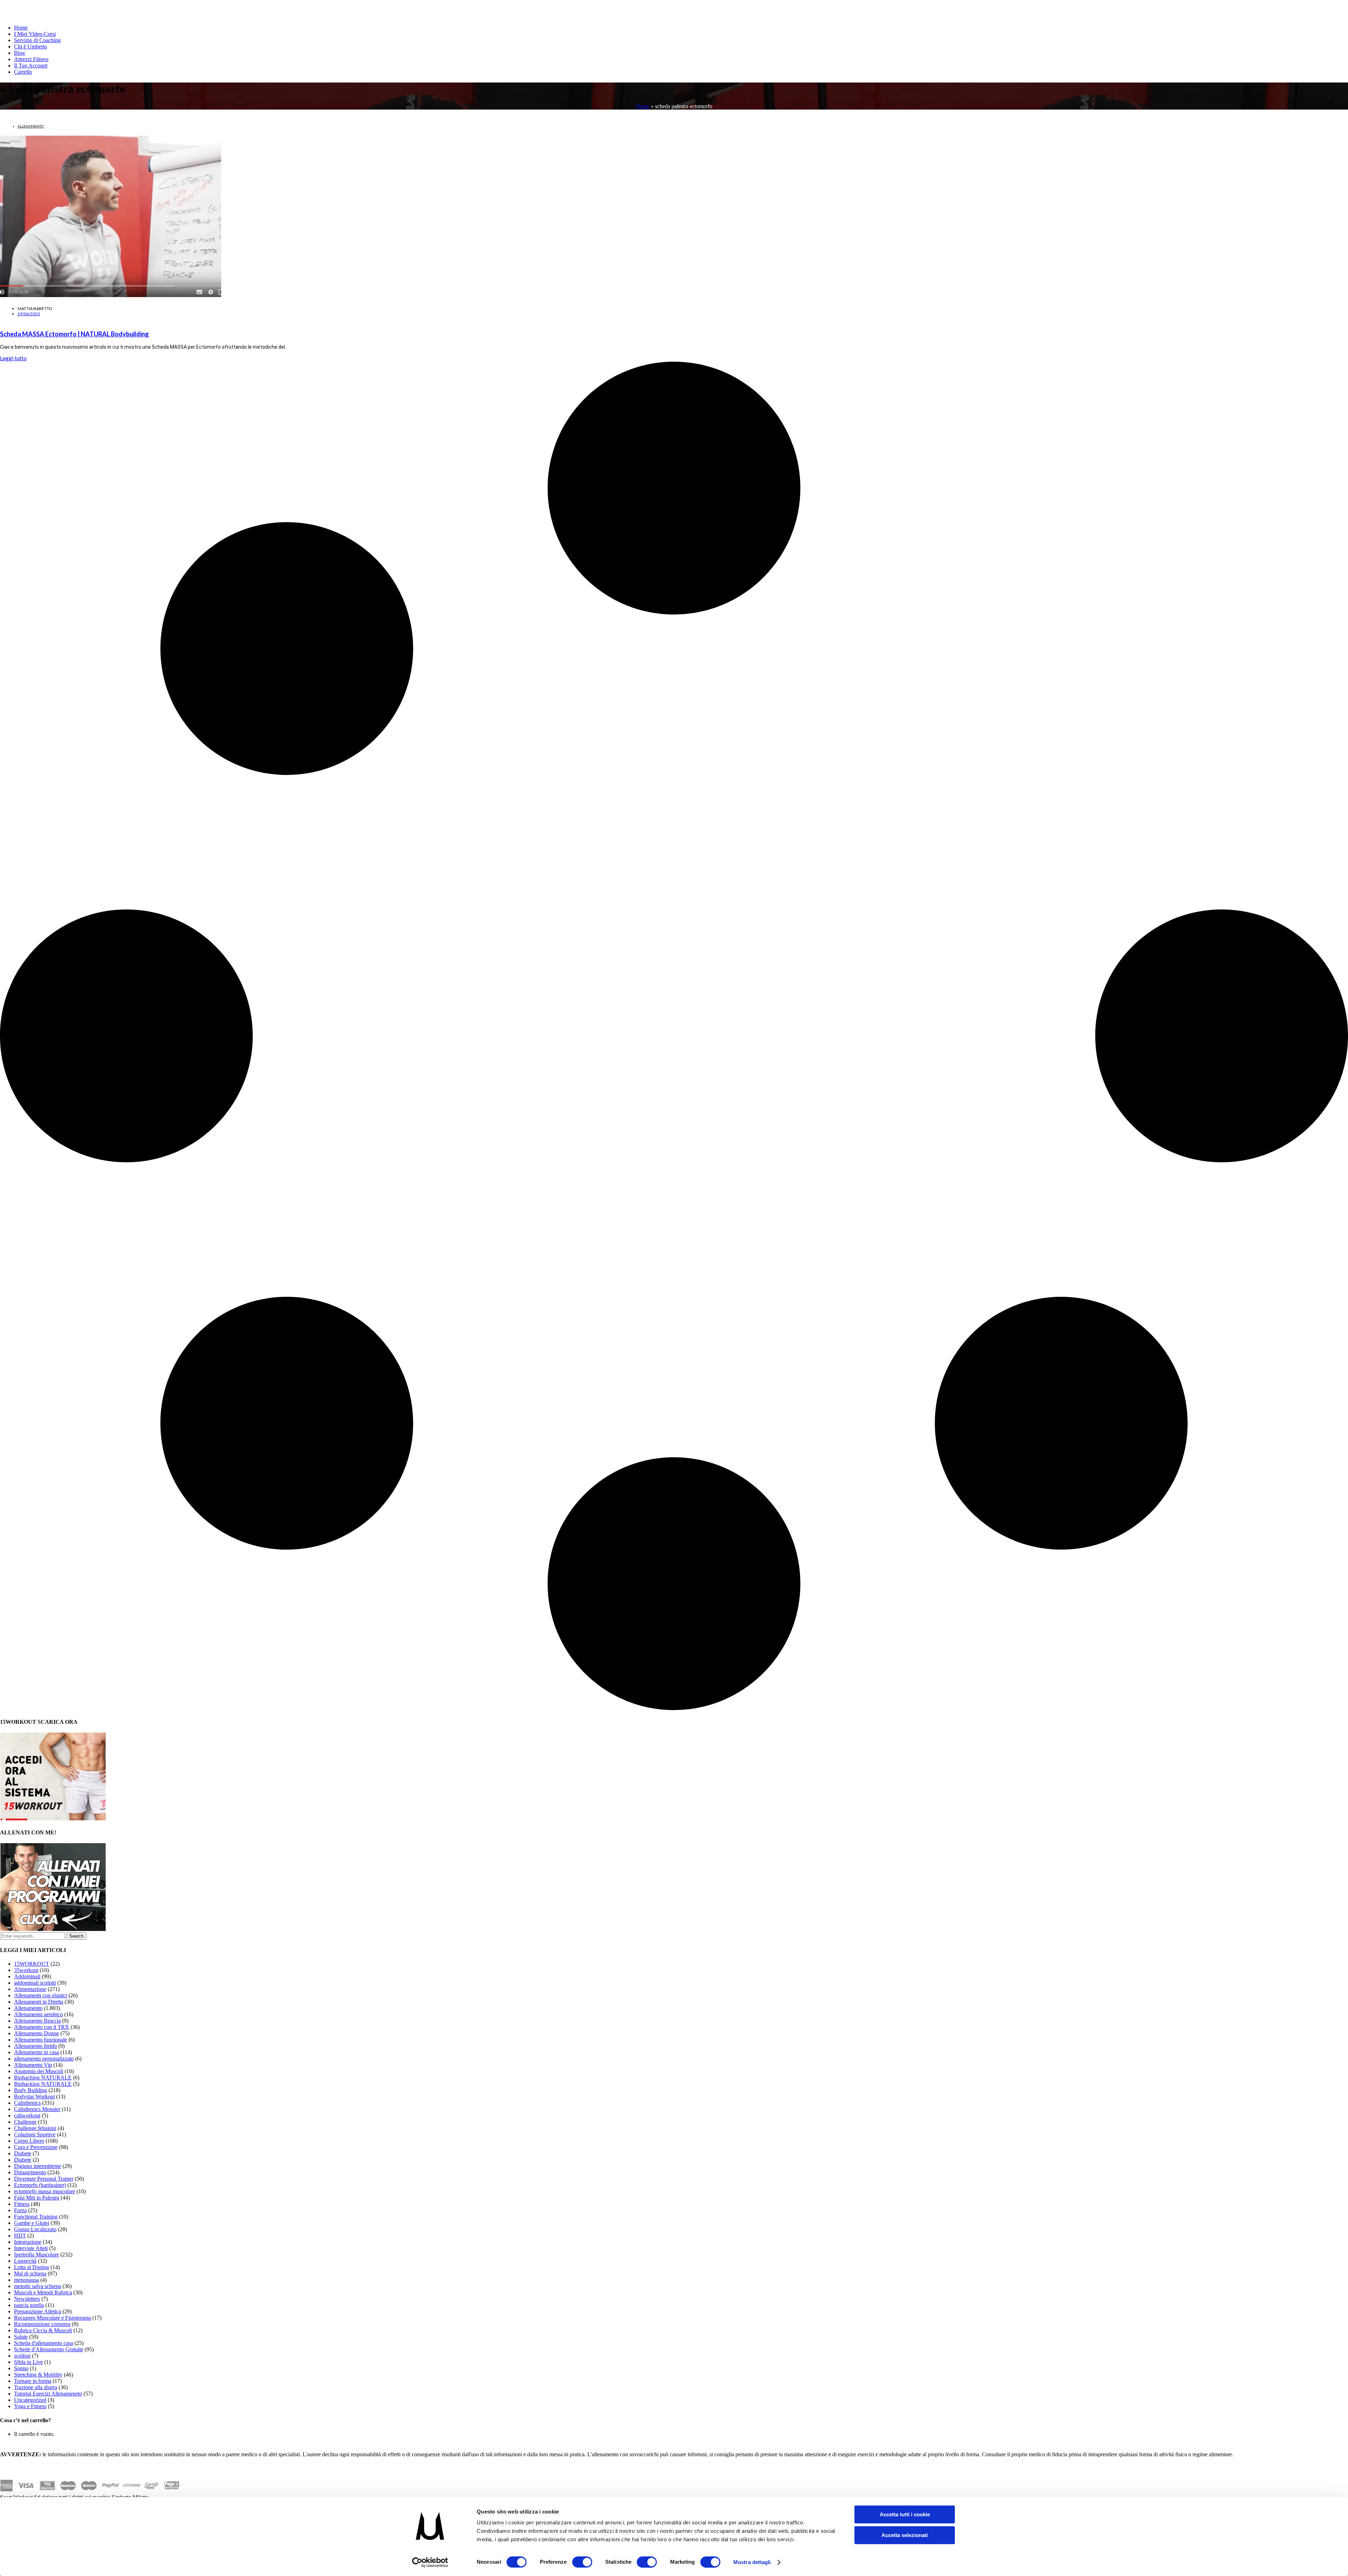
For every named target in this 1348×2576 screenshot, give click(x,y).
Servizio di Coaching (37, 40)
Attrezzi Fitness (31, 59)
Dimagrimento (30, 2172)
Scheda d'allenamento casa (44, 2343)
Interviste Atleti (31, 2248)
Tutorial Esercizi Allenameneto (48, 2394)
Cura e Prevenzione (36, 2147)
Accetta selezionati (905, 2535)
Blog (19, 53)
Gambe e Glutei (32, 2223)
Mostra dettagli (752, 2562)
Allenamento (31, 126)
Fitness (22, 2204)
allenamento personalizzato (44, 2059)
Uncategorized (30, 2400)
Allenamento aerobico (38, 2014)
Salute (21, 2337)
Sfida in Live (28, 2362)
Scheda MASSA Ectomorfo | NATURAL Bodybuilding (74, 334)
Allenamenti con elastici (41, 1995)
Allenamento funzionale (41, 2040)
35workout (26, 1970)
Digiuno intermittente (38, 2166)
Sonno (21, 2368)
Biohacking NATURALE (43, 2084)
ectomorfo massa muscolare (45, 2191)
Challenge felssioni (35, 2128)
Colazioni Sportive (35, 2134)
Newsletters (27, 2299)
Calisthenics (27, 2103)
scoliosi (22, 2356)
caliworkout (27, 2115)
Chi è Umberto (31, 47)
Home (21, 28)
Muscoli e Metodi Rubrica (43, 2292)
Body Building (31, 2090)
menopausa (27, 2280)
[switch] (582, 2562)
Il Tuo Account (31, 65)
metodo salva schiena (38, 2286)
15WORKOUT (32, 1964)
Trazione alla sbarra (36, 2387)
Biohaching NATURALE (43, 2078)
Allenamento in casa (37, 2052)
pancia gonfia (29, 2305)
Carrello (23, 72)
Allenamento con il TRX (42, 2027)
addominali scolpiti (35, 1983)
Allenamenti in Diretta (39, 2002)
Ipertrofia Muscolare (37, 2255)
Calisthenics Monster (37, 2109)
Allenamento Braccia (37, 2021)
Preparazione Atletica (38, 2311)
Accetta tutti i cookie (905, 2514)
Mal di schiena (30, 2273)
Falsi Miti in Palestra (37, 2198)
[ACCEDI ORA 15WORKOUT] (53, 1818)
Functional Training (36, 2217)
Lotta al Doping (32, 2267)
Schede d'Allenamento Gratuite (49, 2349)
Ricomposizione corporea (42, 2324)
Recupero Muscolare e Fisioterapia (52, 2318)
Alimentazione (30, 1989)
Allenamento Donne (37, 2033)
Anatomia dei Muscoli (39, 2071)
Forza (20, 2210)
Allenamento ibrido (35, 2046)
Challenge (25, 2122)
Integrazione (28, 2242)
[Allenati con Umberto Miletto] (53, 1929)
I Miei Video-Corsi (35, 34)
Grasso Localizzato (35, 2229)
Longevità (25, 2261)
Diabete (23, 2153)
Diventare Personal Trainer (44, 2179)
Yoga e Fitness (30, 2406)
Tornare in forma (33, 2381)
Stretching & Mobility (38, 2375)
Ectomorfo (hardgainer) (40, 2185)
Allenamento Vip (33, 2065)
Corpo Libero (29, 2141)
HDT (20, 2236)
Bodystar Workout (34, 2097)
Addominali (27, 1976)
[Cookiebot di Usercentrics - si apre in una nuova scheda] (430, 2562)
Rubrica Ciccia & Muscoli (43, 2330)
